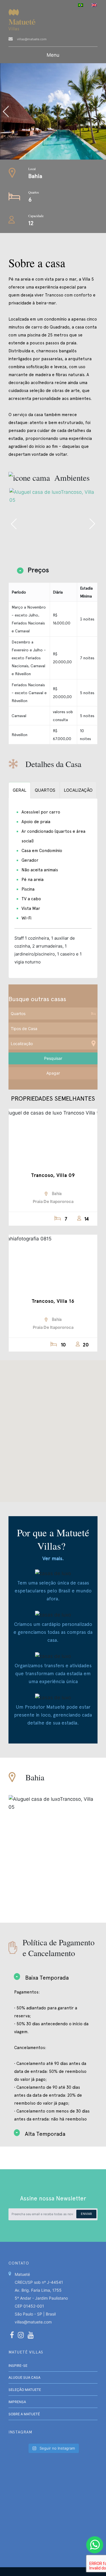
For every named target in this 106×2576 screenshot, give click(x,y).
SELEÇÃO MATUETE (25, 2390)
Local (32, 169)
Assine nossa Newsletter (53, 2198)
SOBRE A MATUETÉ (24, 2414)
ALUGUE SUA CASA (24, 2377)
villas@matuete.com (32, 39)
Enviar (86, 2214)
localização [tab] (78, 790)
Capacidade (36, 216)
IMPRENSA (17, 2402)
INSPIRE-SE (18, 2366)
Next (92, 524)
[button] (53, 1428)
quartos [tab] (45, 790)
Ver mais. (53, 1558)
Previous (30, 111)
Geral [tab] (20, 790)
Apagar (53, 1073)
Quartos (34, 192)
